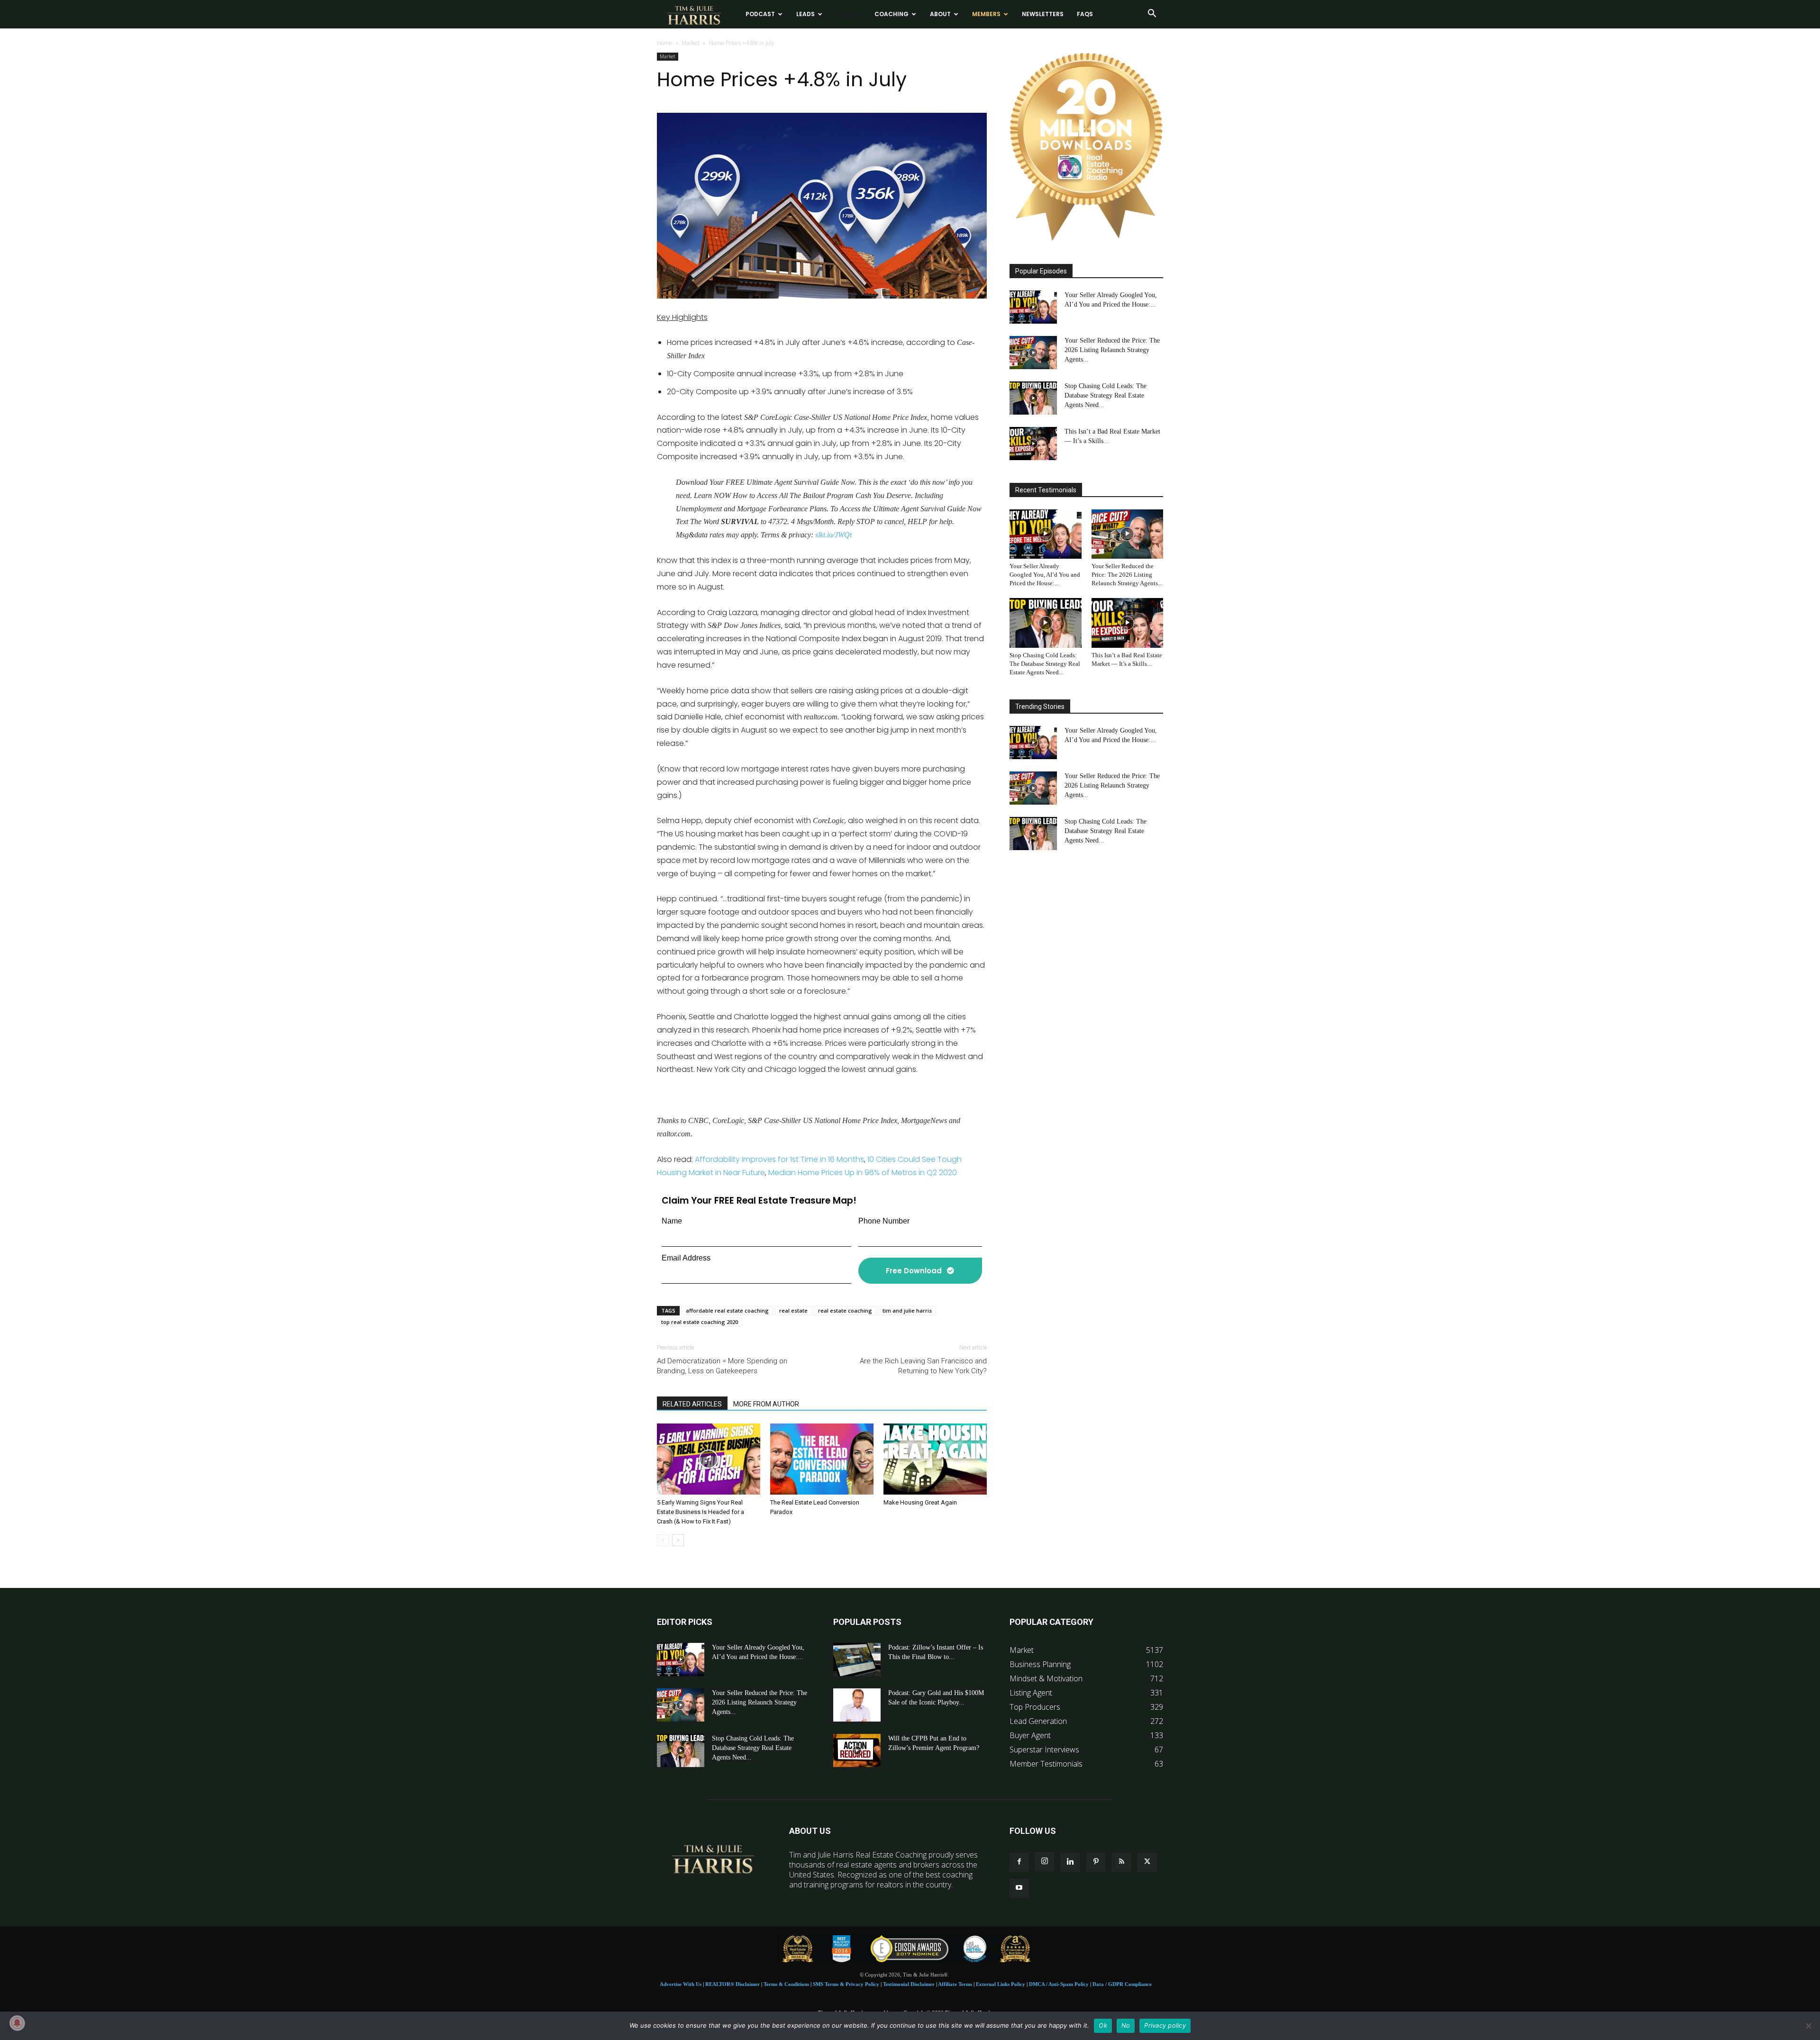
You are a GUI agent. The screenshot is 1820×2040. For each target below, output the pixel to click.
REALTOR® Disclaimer (733, 1984)
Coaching (892, 14)
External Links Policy (1001, 1984)
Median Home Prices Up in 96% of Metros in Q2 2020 (863, 1173)
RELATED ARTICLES (692, 1404)
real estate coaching (845, 1310)
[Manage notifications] (17, 2023)
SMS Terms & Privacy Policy (846, 1984)
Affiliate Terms (955, 1984)
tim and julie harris (907, 1310)
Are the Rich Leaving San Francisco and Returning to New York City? (923, 1366)
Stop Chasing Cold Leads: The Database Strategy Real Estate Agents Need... (1106, 395)
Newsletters (1043, 14)
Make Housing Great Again (920, 1502)
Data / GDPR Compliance (1122, 1984)
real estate (793, 1310)
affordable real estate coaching (727, 1310)
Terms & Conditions (786, 1984)
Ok (1103, 2025)
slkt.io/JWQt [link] (833, 535)
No (1126, 2025)
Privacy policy (1165, 2025)
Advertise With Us (681, 1984)
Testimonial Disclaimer (909, 1984)
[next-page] (678, 1540)
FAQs (1085, 14)
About (940, 14)
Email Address (686, 1258)
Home (665, 43)
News (845, 14)
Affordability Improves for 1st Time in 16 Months (779, 1159)
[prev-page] (663, 1540)
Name (672, 1221)
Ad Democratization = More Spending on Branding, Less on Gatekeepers (722, 1366)
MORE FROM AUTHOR (766, 1404)
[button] (1152, 14)
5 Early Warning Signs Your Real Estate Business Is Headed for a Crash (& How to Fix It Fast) (701, 1512)
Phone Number (884, 1221)
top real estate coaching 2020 (700, 1322)
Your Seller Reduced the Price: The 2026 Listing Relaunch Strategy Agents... (1112, 350)
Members (986, 14)
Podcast (760, 14)
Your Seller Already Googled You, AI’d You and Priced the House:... (1045, 575)
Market (691, 43)
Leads (805, 14)
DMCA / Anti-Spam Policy (1059, 1984)
